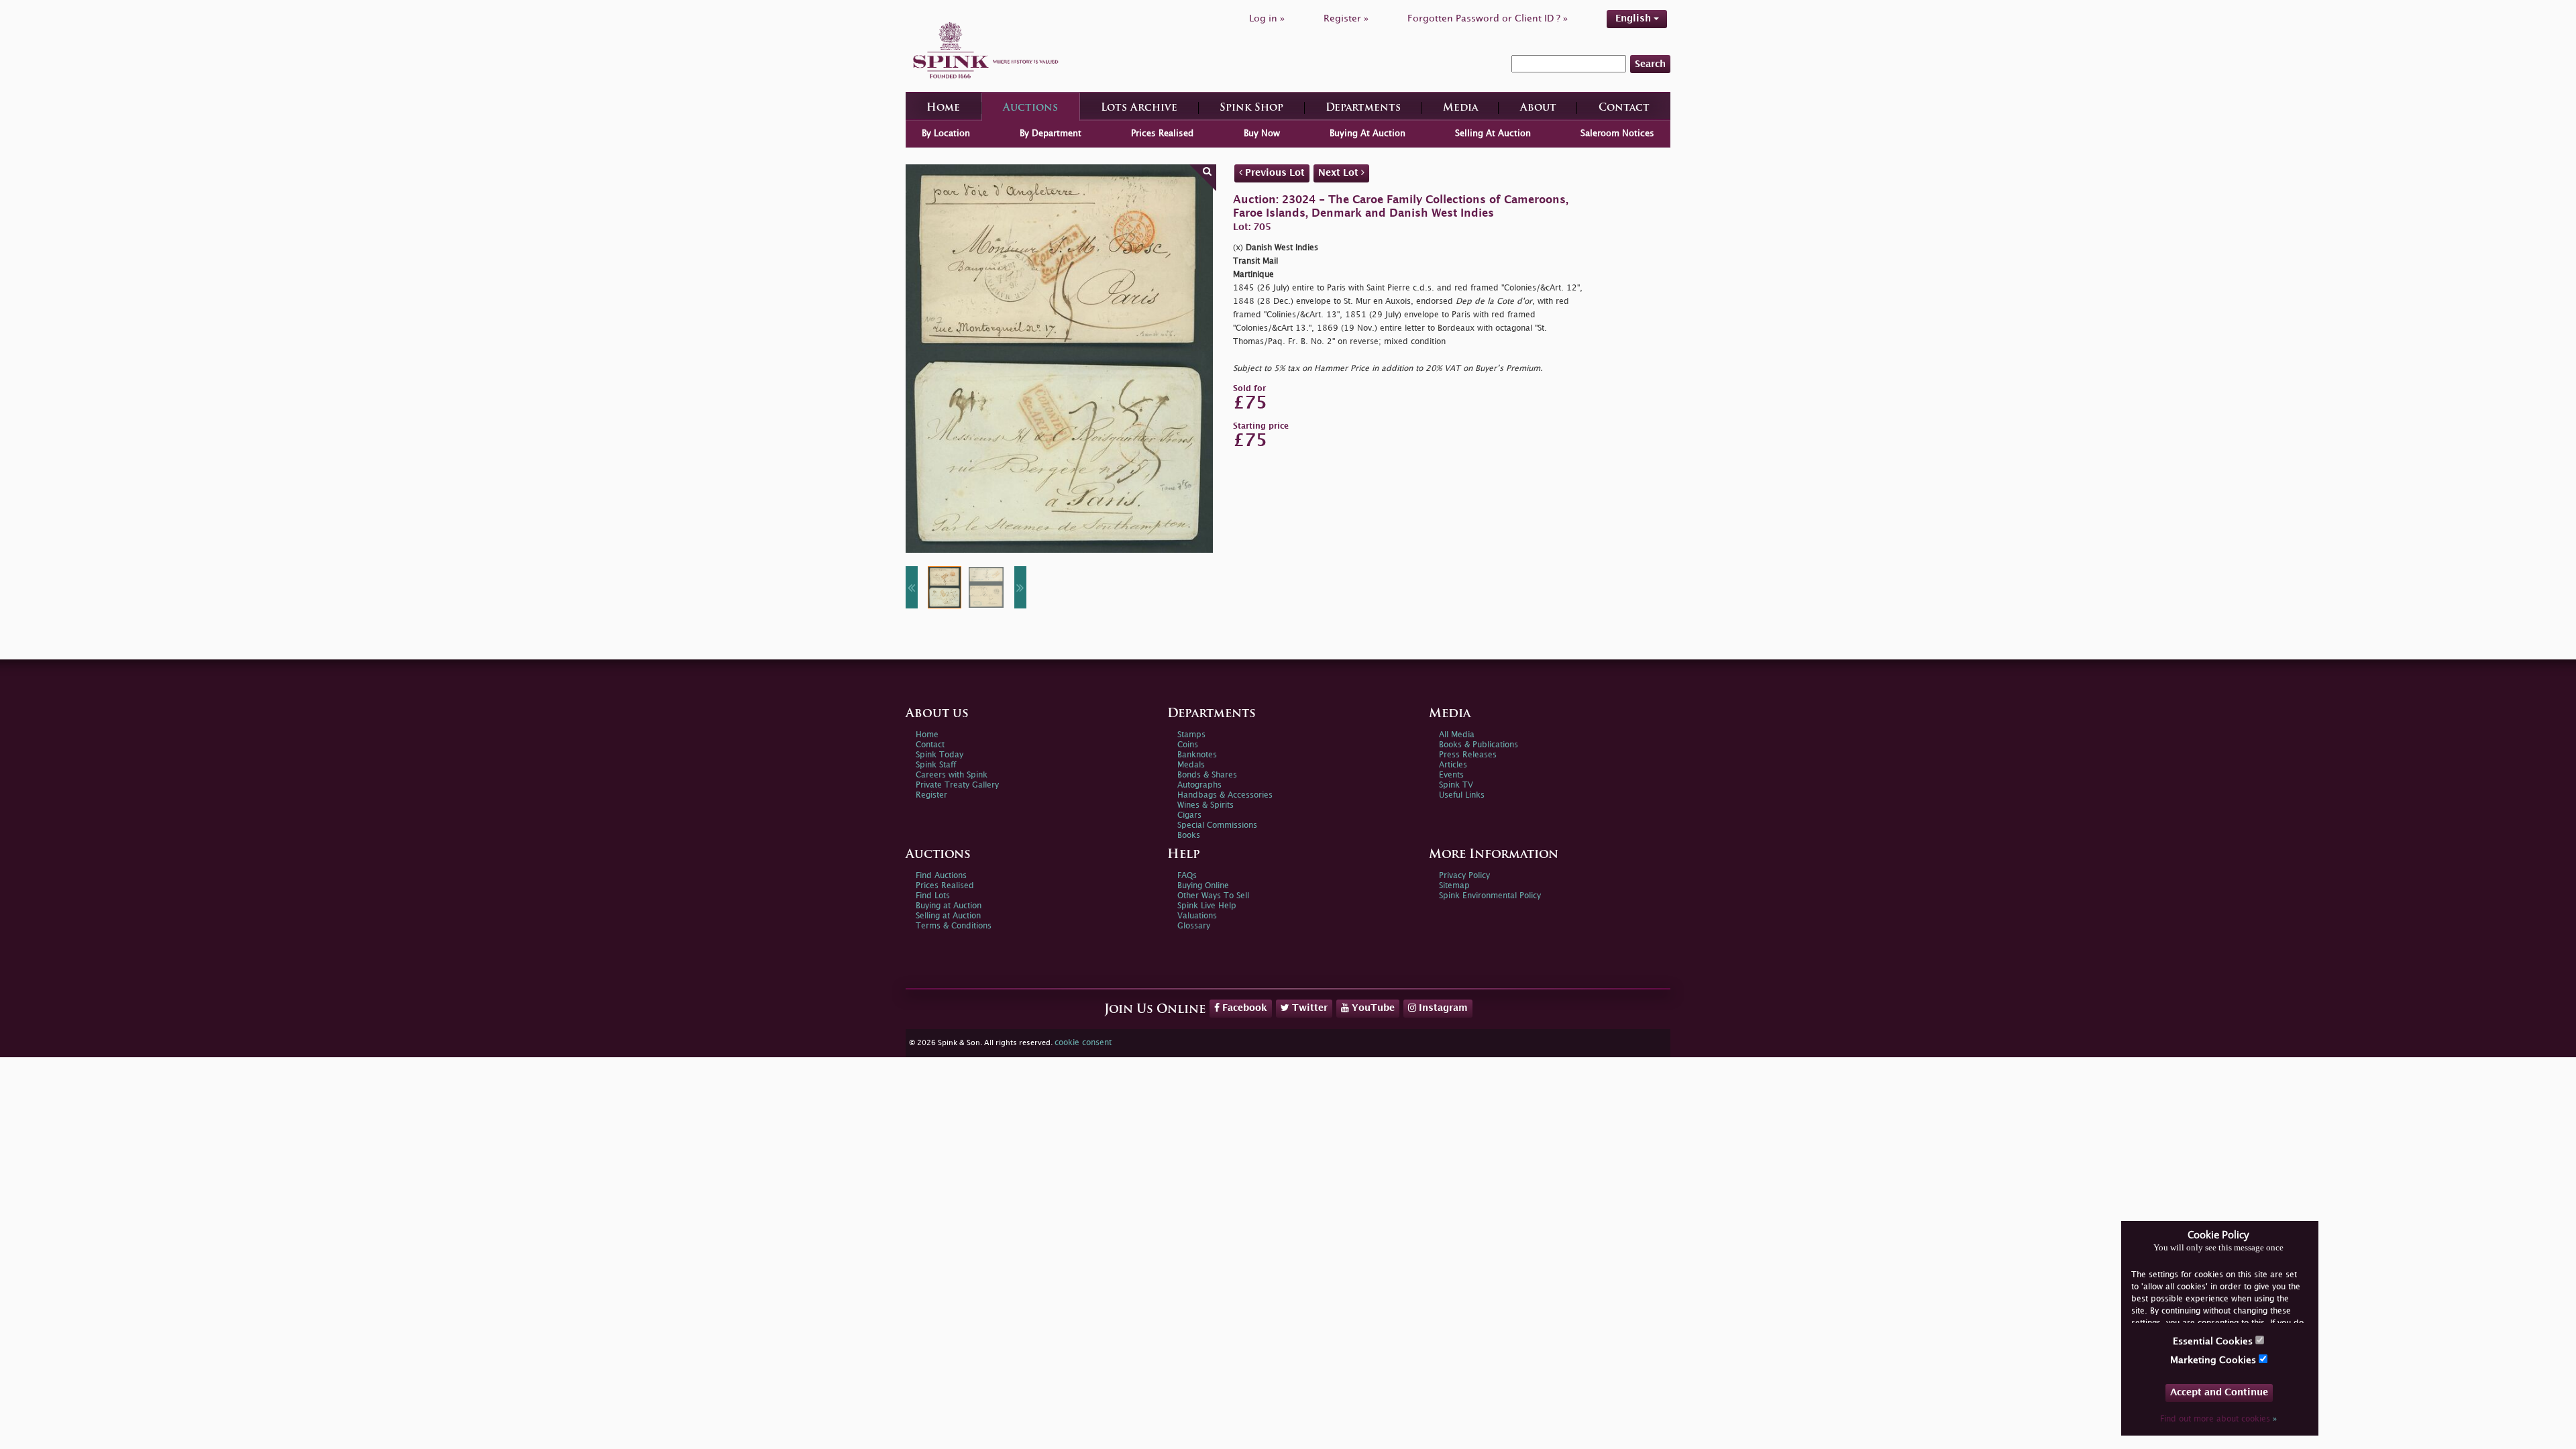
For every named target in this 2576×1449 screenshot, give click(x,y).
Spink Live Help (1207, 906)
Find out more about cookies (2218, 1419)
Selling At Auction (1493, 133)
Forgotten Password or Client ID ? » (1488, 18)
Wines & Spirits (1205, 805)
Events (1451, 775)
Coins (1188, 745)
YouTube (1372, 1008)
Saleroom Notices (1617, 133)
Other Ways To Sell (1213, 896)
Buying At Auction (1367, 133)
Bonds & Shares (1207, 775)
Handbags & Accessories (1225, 795)
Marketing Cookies (2214, 1360)
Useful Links (1462, 795)
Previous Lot (1274, 173)
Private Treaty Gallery (957, 785)
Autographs (1199, 785)
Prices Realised (1162, 133)
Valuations (1197, 916)
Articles (1453, 765)
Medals (1191, 765)
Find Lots (933, 896)
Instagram (1442, 1008)
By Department (1051, 133)
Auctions (1030, 108)
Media (1460, 108)
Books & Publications (1479, 745)
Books (1189, 836)
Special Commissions (1217, 825)
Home (943, 108)
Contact (1624, 108)
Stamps (1191, 735)
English (1634, 18)
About (1538, 108)
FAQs (1187, 876)
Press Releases (1468, 755)
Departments (1363, 108)
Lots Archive (1139, 108)
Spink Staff (936, 765)
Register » (1346, 18)
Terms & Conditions (954, 926)
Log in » (1267, 18)
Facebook (1243, 1008)
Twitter (1308, 1008)
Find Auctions (941, 876)
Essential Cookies (2214, 1341)
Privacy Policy (1464, 876)
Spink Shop (1251, 108)
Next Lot (1340, 173)
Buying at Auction (949, 906)
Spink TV (1456, 785)
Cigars (1189, 815)
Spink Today (940, 755)
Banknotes (1197, 755)
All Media (1457, 735)
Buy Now (1262, 133)
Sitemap (1454, 886)
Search (1650, 64)
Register (931, 795)
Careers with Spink (952, 775)
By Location (946, 133)
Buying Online (1203, 886)
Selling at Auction (948, 916)
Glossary (1194, 926)
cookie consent (1083, 1043)
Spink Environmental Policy (1490, 896)
